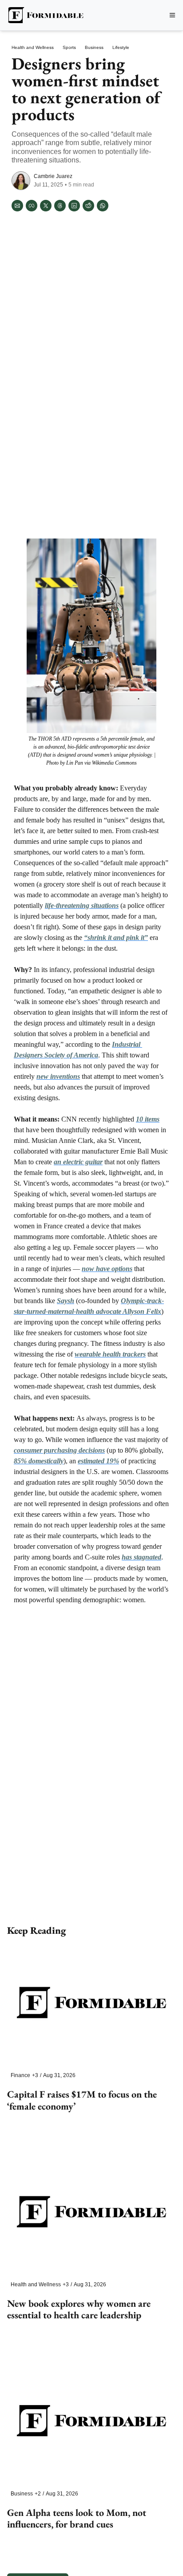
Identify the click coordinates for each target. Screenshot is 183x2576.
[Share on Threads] (60, 206)
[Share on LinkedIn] (74, 206)
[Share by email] (17, 206)
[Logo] (45, 15)
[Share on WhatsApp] (103, 206)
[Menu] (172, 15)
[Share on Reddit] (88, 206)
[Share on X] (46, 206)
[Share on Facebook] (32, 206)
